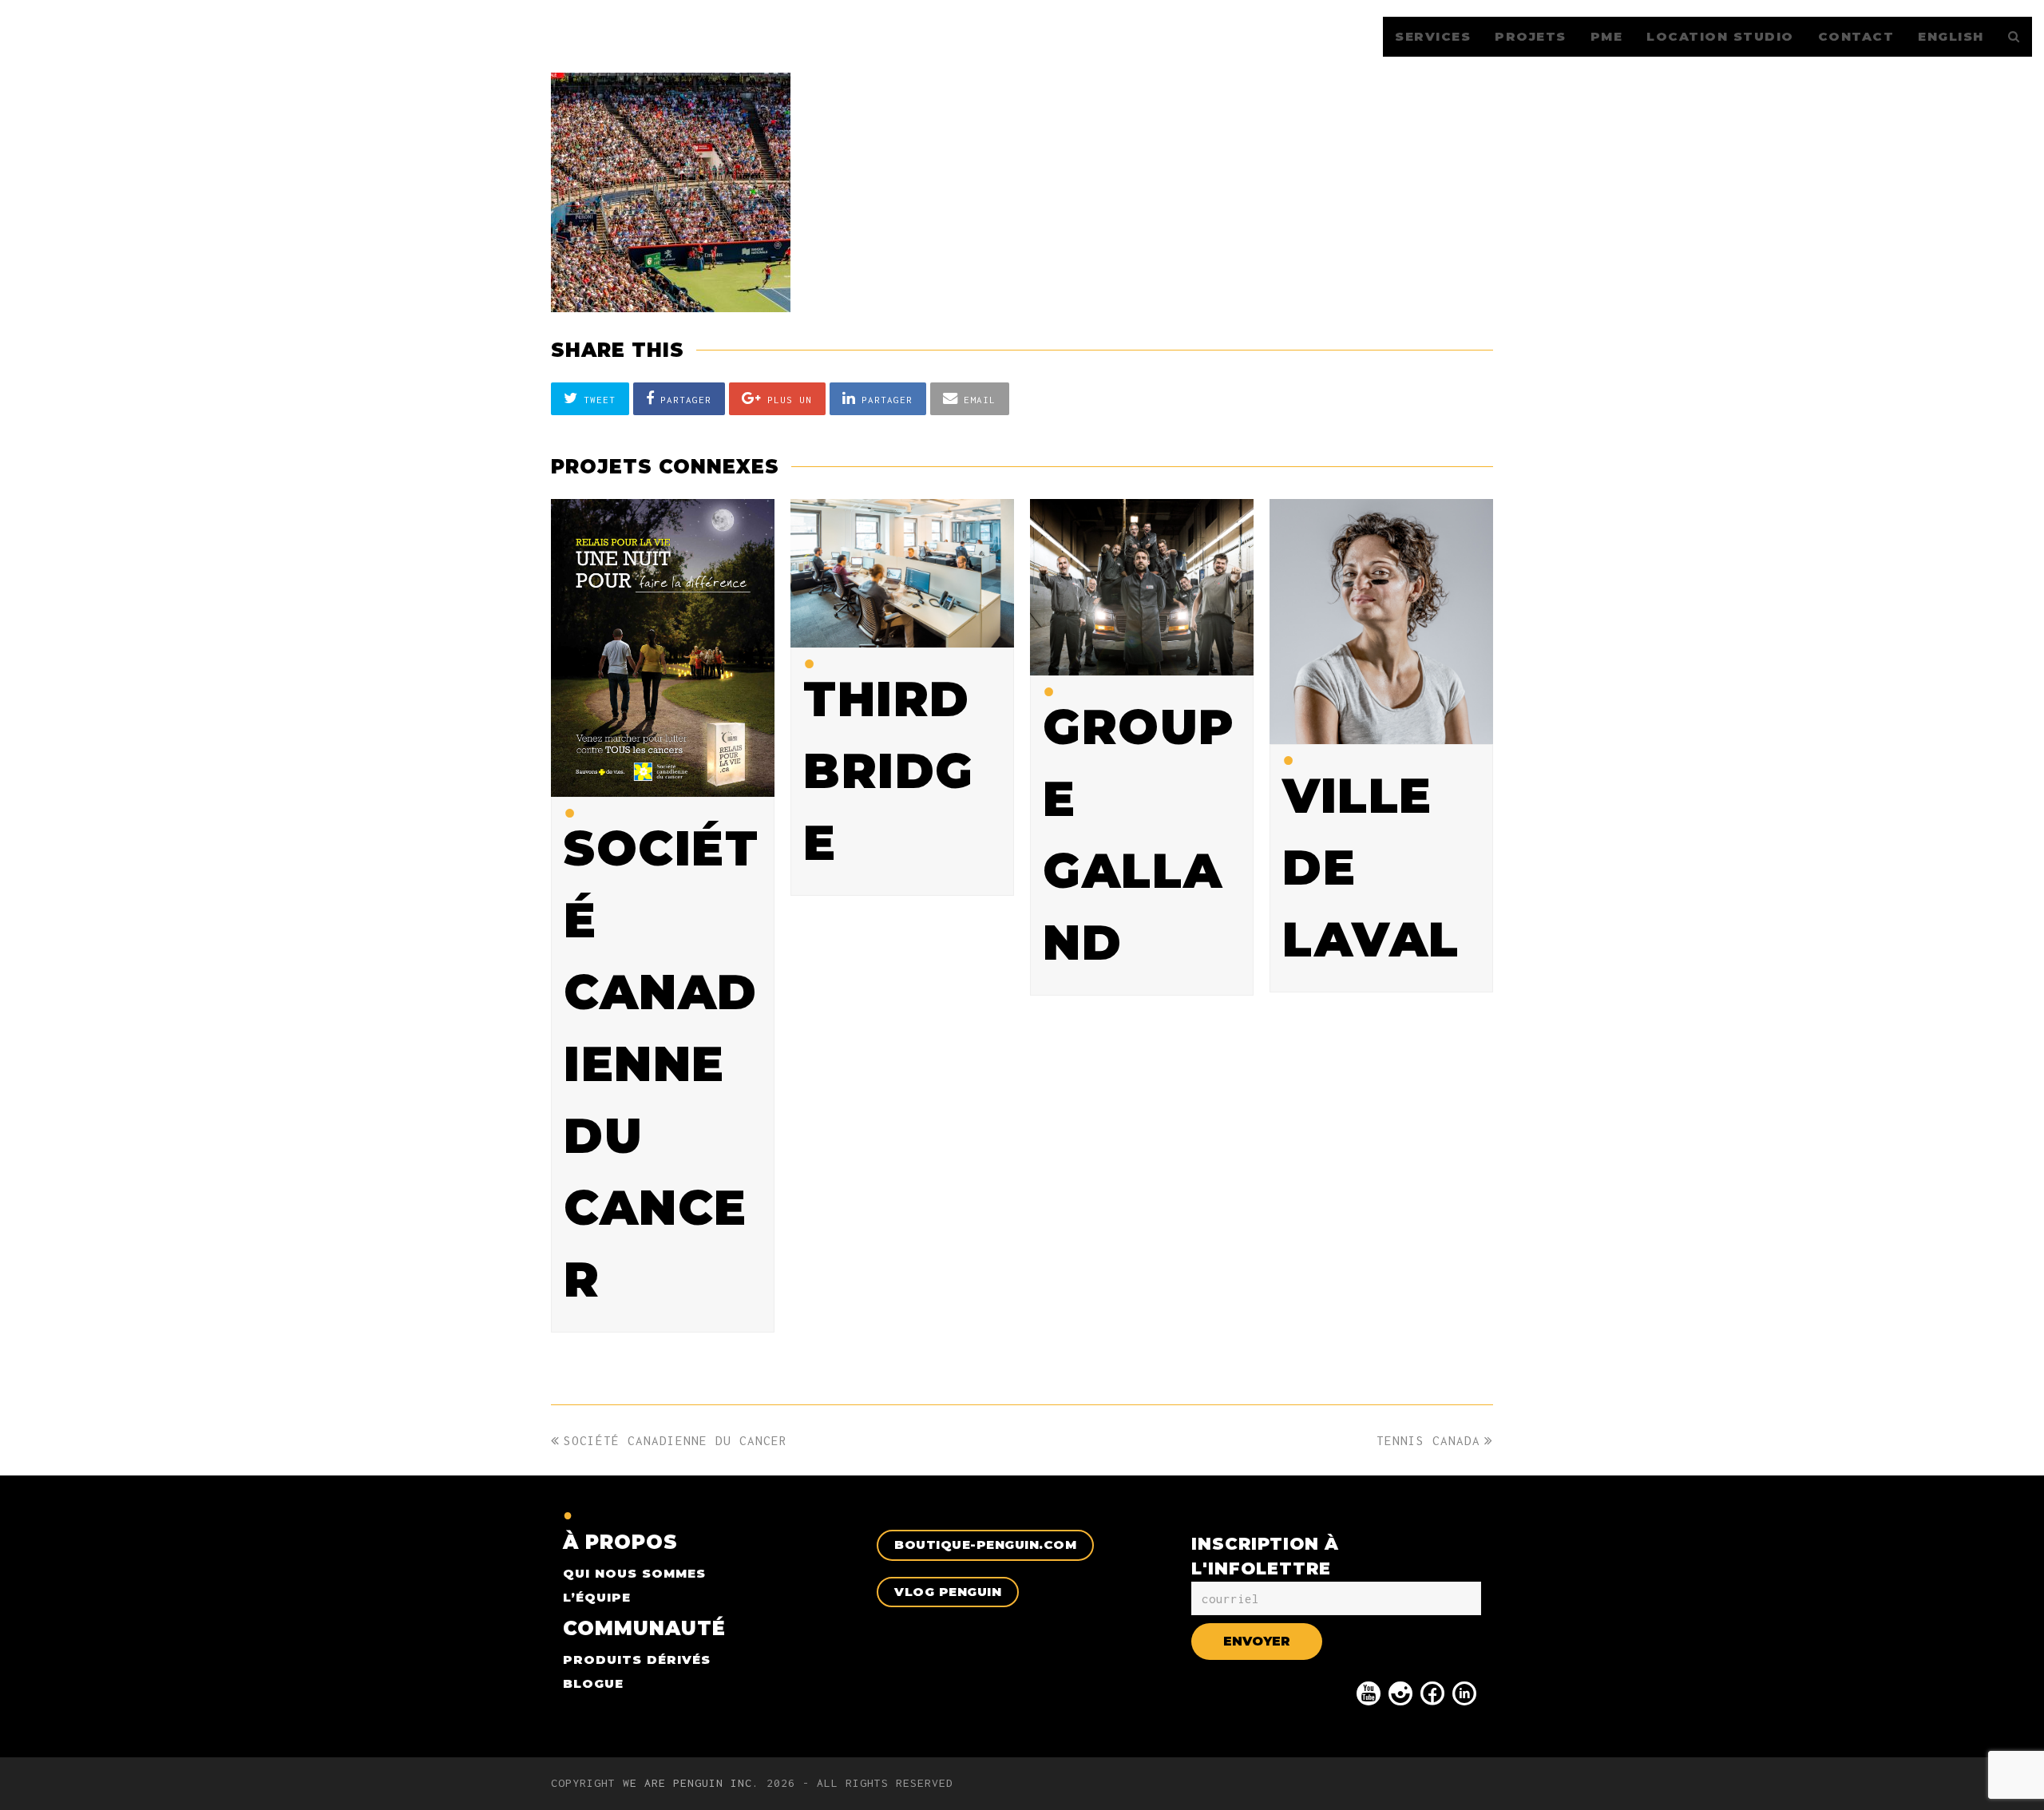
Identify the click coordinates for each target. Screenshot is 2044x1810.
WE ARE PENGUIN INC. (691, 1783)
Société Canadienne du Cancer (675, 1440)
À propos (620, 1542)
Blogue (593, 1683)
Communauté (644, 1628)
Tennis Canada (1428, 1440)
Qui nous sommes (634, 1573)
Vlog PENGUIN (948, 1592)
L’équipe (597, 1597)
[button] (590, 399)
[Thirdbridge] (902, 636)
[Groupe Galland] (1142, 663)
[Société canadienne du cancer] (663, 786)
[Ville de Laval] (1381, 733)
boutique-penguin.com (985, 1545)
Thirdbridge (889, 771)
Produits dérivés (637, 1659)
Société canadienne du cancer (661, 1064)
